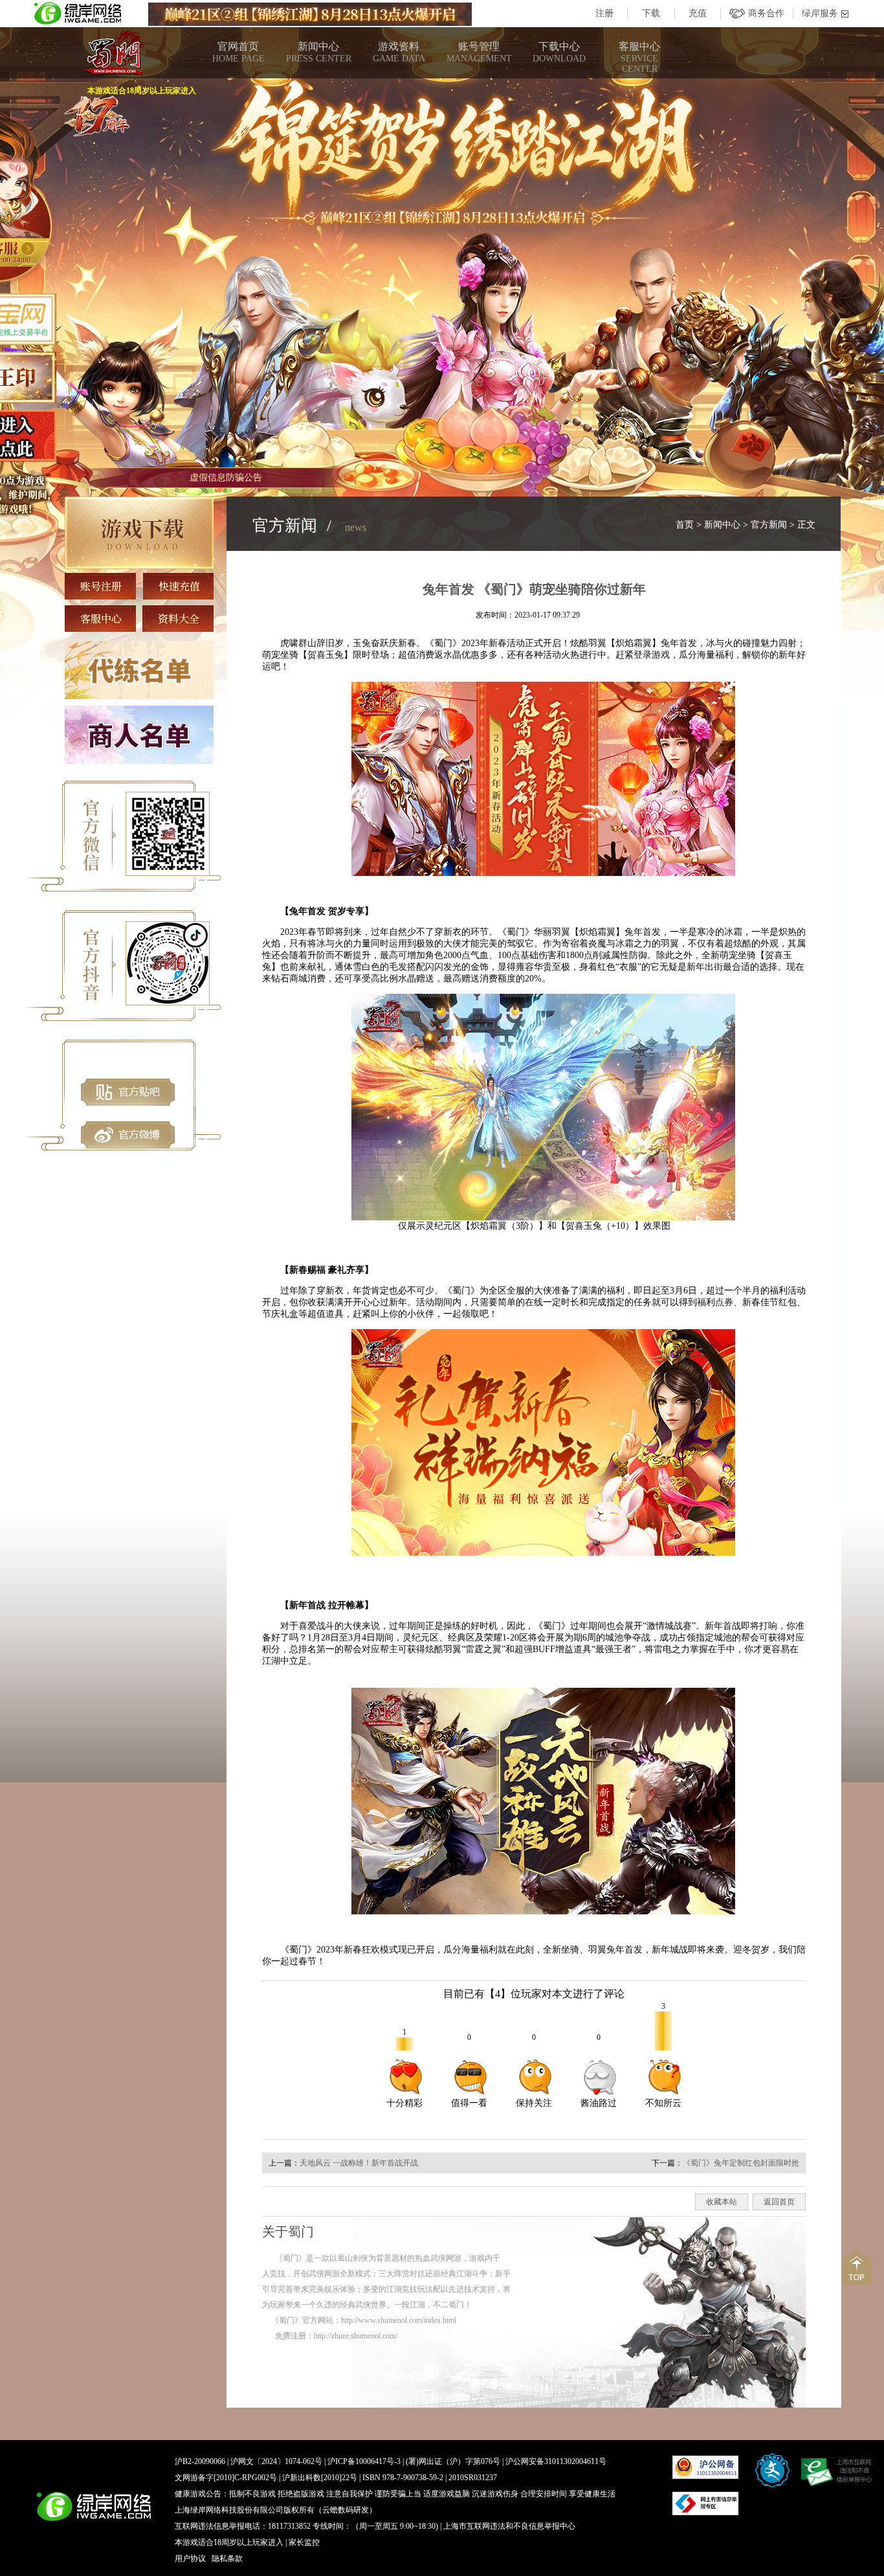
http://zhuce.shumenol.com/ (356, 2336)
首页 (685, 525)
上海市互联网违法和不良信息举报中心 (509, 2526)
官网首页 (238, 52)
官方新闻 (769, 525)
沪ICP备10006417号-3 (364, 2461)
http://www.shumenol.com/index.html (399, 2320)
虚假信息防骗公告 (226, 477)
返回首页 (779, 2202)
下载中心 (559, 52)
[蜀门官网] (114, 53)
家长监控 (304, 2542)
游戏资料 (399, 52)
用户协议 (190, 2559)
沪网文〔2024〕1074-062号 (276, 2461)
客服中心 (639, 57)
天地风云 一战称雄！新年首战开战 (359, 2163)
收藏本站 (722, 2202)
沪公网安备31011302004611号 (556, 2461)
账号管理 (479, 52)
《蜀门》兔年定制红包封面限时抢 (741, 2163)
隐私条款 (227, 2559)
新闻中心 (319, 52)
